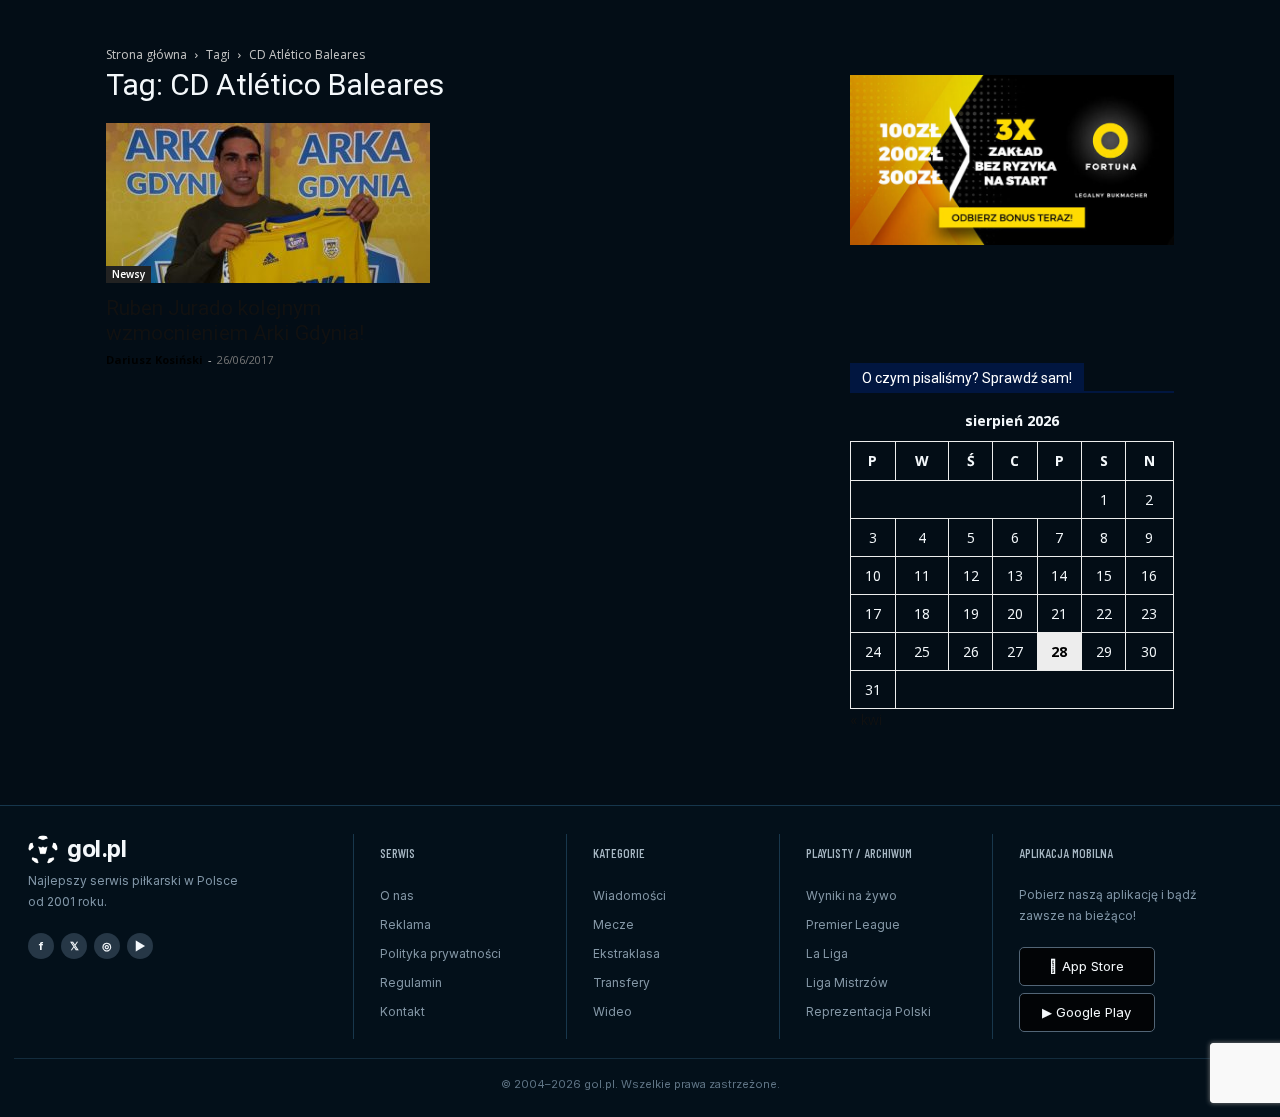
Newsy (128, 274)
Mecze (613, 924)
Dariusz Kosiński (154, 359)
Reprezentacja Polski (868, 1011)
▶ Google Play (1086, 1012)
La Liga (827, 953)
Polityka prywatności (440, 953)
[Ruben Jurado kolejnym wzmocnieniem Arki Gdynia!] (268, 203)
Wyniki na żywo (851, 895)
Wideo (612, 1011)
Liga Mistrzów (847, 982)
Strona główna (146, 54)
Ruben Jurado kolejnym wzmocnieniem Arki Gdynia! (235, 320)
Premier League (853, 924)
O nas (397, 895)
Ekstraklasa (626, 953)
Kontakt (402, 1011)
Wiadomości (629, 895)
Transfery (621, 982)
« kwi (866, 719)
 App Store (1086, 966)
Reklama (405, 924)
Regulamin (411, 982)
